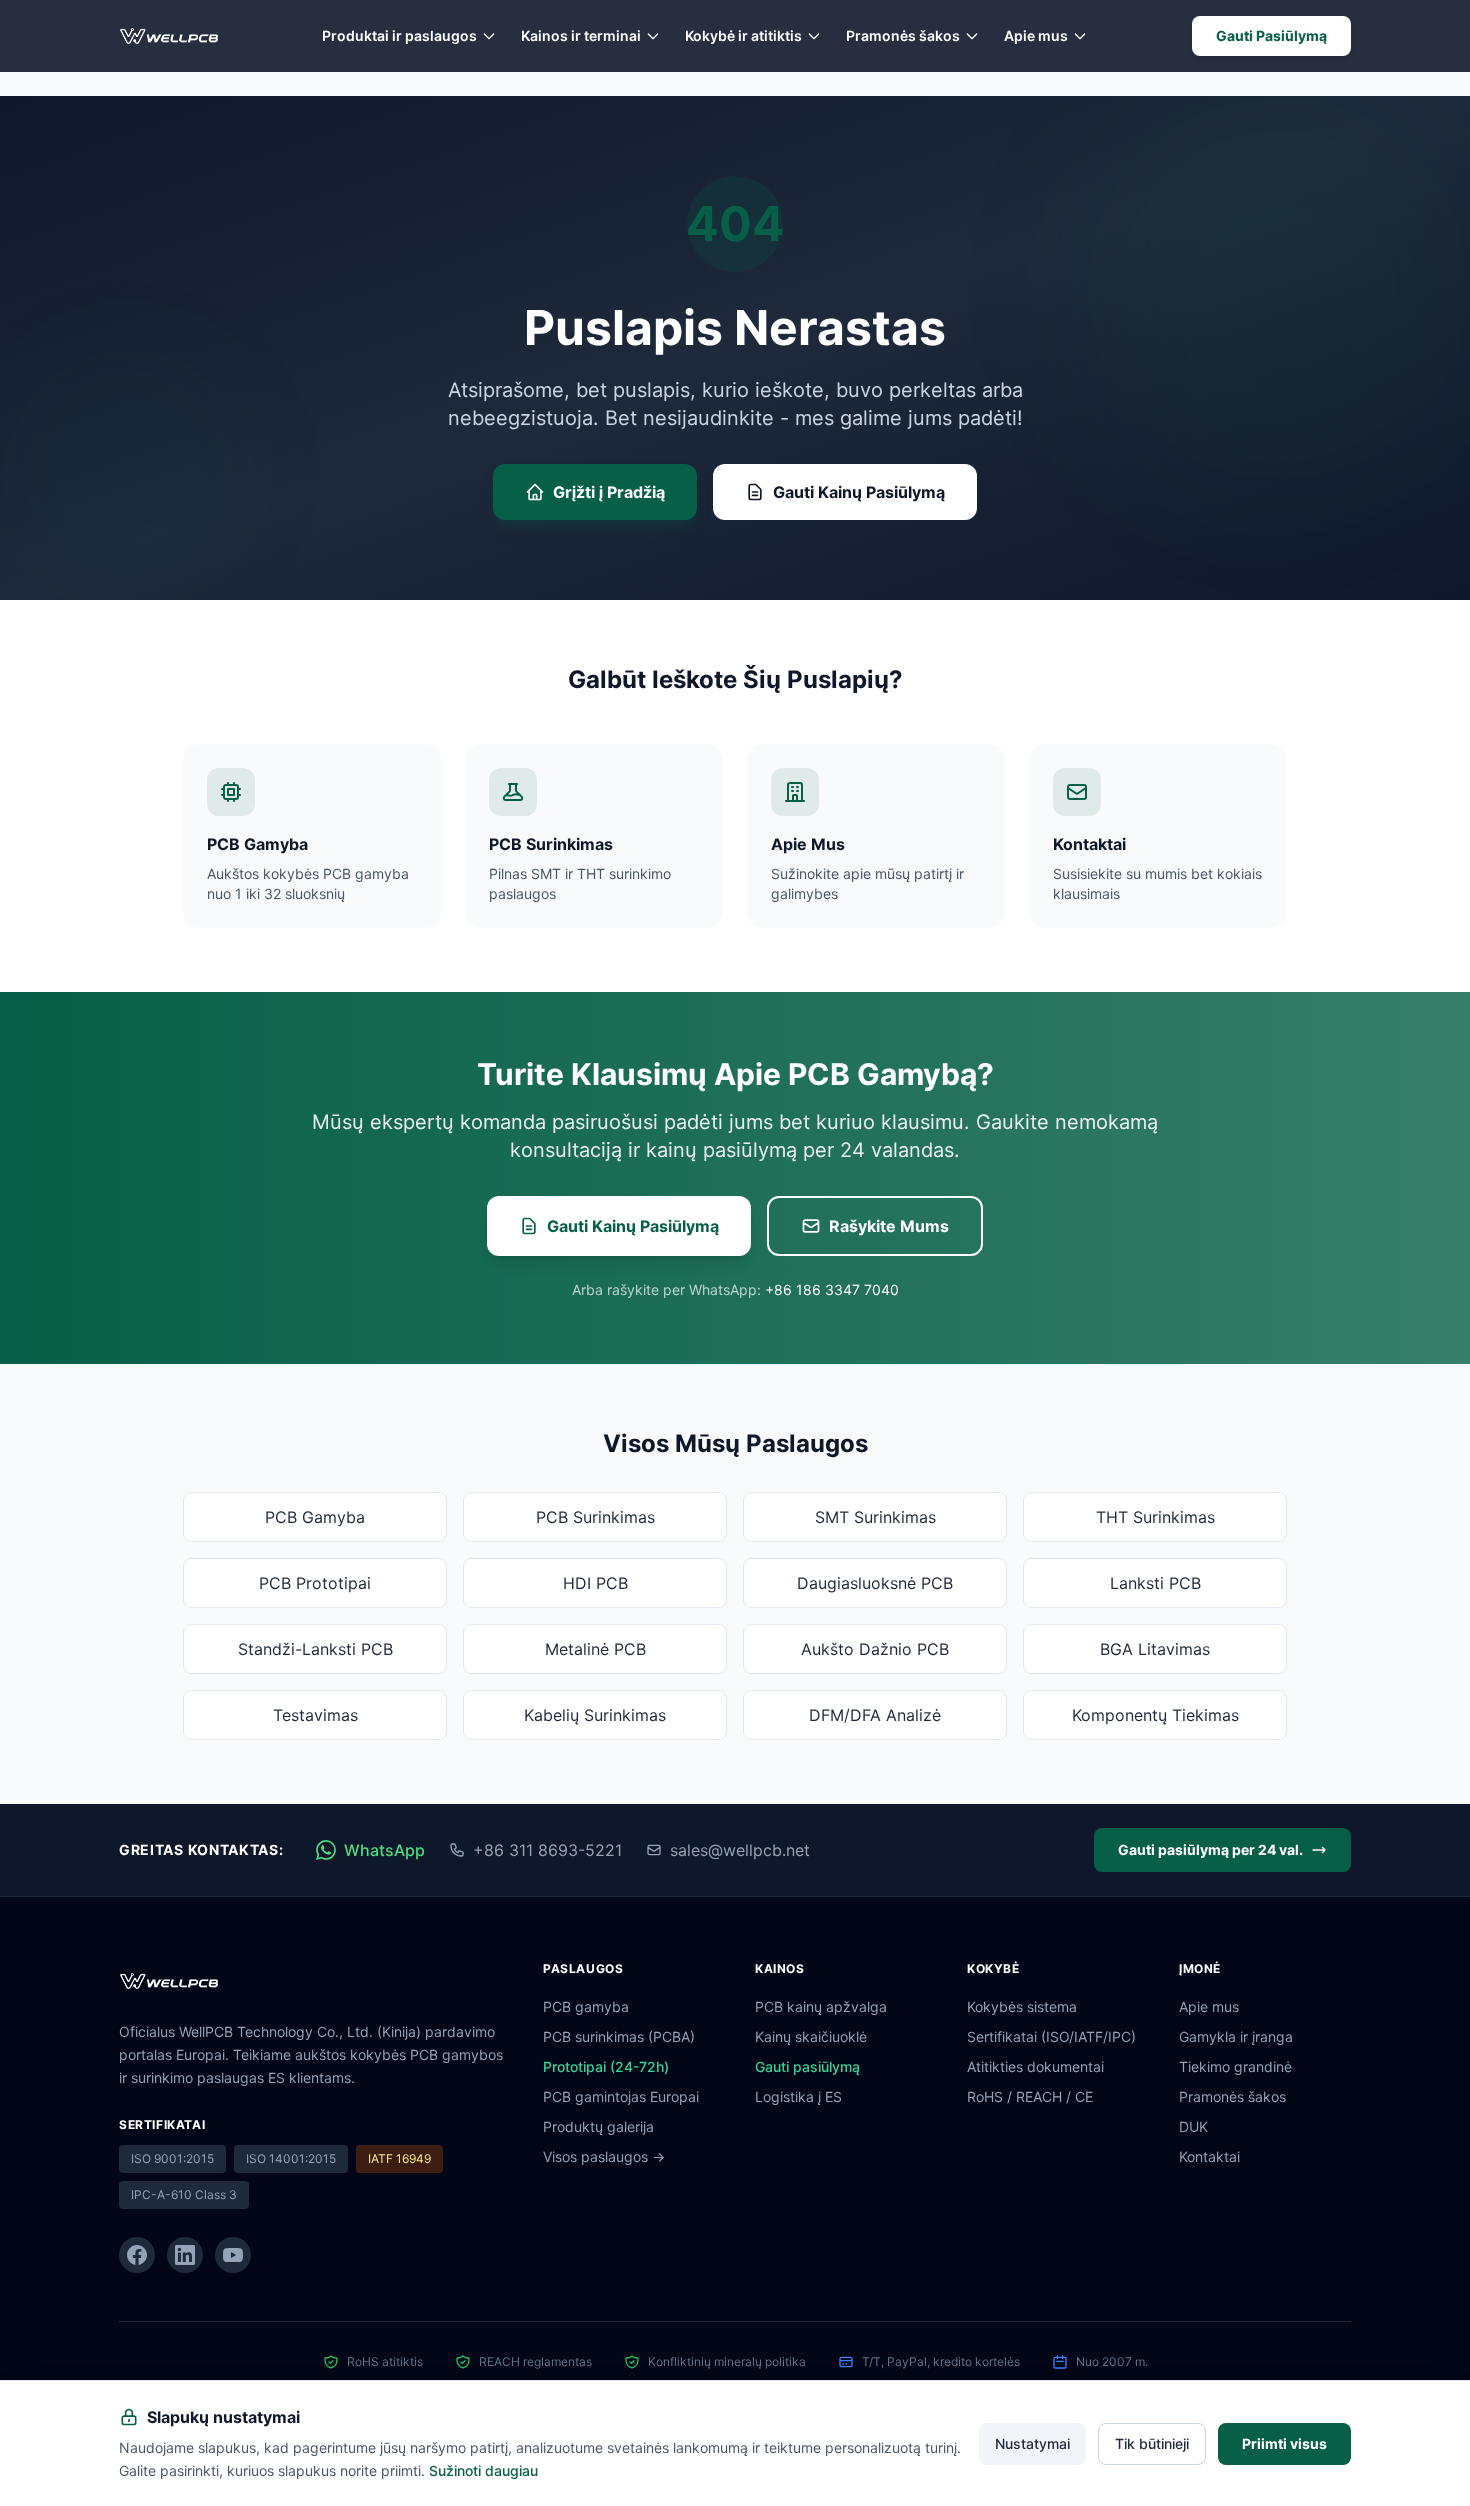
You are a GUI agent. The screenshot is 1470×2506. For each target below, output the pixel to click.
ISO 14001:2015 (291, 2158)
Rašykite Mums (889, 1226)
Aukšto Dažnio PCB (875, 1649)
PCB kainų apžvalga (821, 2006)
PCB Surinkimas (595, 1517)
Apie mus (1036, 35)
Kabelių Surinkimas (595, 1715)
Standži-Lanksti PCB (315, 1649)
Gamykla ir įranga (1236, 2036)
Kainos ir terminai (581, 35)
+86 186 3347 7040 (832, 1289)
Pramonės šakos (903, 35)
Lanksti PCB (1155, 1583)
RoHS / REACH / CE (1030, 2096)
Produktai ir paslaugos (399, 35)
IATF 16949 (399, 2158)
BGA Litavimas (1155, 1649)
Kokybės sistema (1022, 2006)
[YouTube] (233, 2255)
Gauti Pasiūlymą (1271, 35)
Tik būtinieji (1152, 2442)
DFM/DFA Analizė (875, 1715)
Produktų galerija (598, 2126)
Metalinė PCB (595, 1649)
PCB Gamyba (315, 1517)
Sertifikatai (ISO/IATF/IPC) (1051, 2036)
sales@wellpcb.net (740, 1850)
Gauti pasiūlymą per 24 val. (1210, 1849)
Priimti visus (1284, 2442)
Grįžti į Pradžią (609, 492)
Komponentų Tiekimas (1155, 1715)
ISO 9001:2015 (172, 2158)
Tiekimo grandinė (1235, 2066)
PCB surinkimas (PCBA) (619, 2036)
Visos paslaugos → (604, 2156)
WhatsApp (384, 1850)
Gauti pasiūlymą (807, 2066)
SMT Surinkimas (875, 1517)
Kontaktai (1209, 2156)
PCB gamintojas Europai (621, 2096)
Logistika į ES (798, 2096)
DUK (1193, 2126)
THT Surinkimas (1155, 1517)
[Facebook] (137, 2255)
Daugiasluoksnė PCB (875, 1583)
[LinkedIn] (185, 2255)
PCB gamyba (586, 2006)
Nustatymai (1032, 2442)
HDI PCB (595, 1583)
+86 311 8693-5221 (547, 1850)
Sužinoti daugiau (483, 2469)
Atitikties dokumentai (1035, 2066)
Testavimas (315, 1715)
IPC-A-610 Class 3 (184, 2194)
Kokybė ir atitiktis (743, 35)
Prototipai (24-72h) (606, 2066)
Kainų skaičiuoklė (811, 2036)
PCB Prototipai (315, 1583)
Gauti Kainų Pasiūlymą (859, 492)
